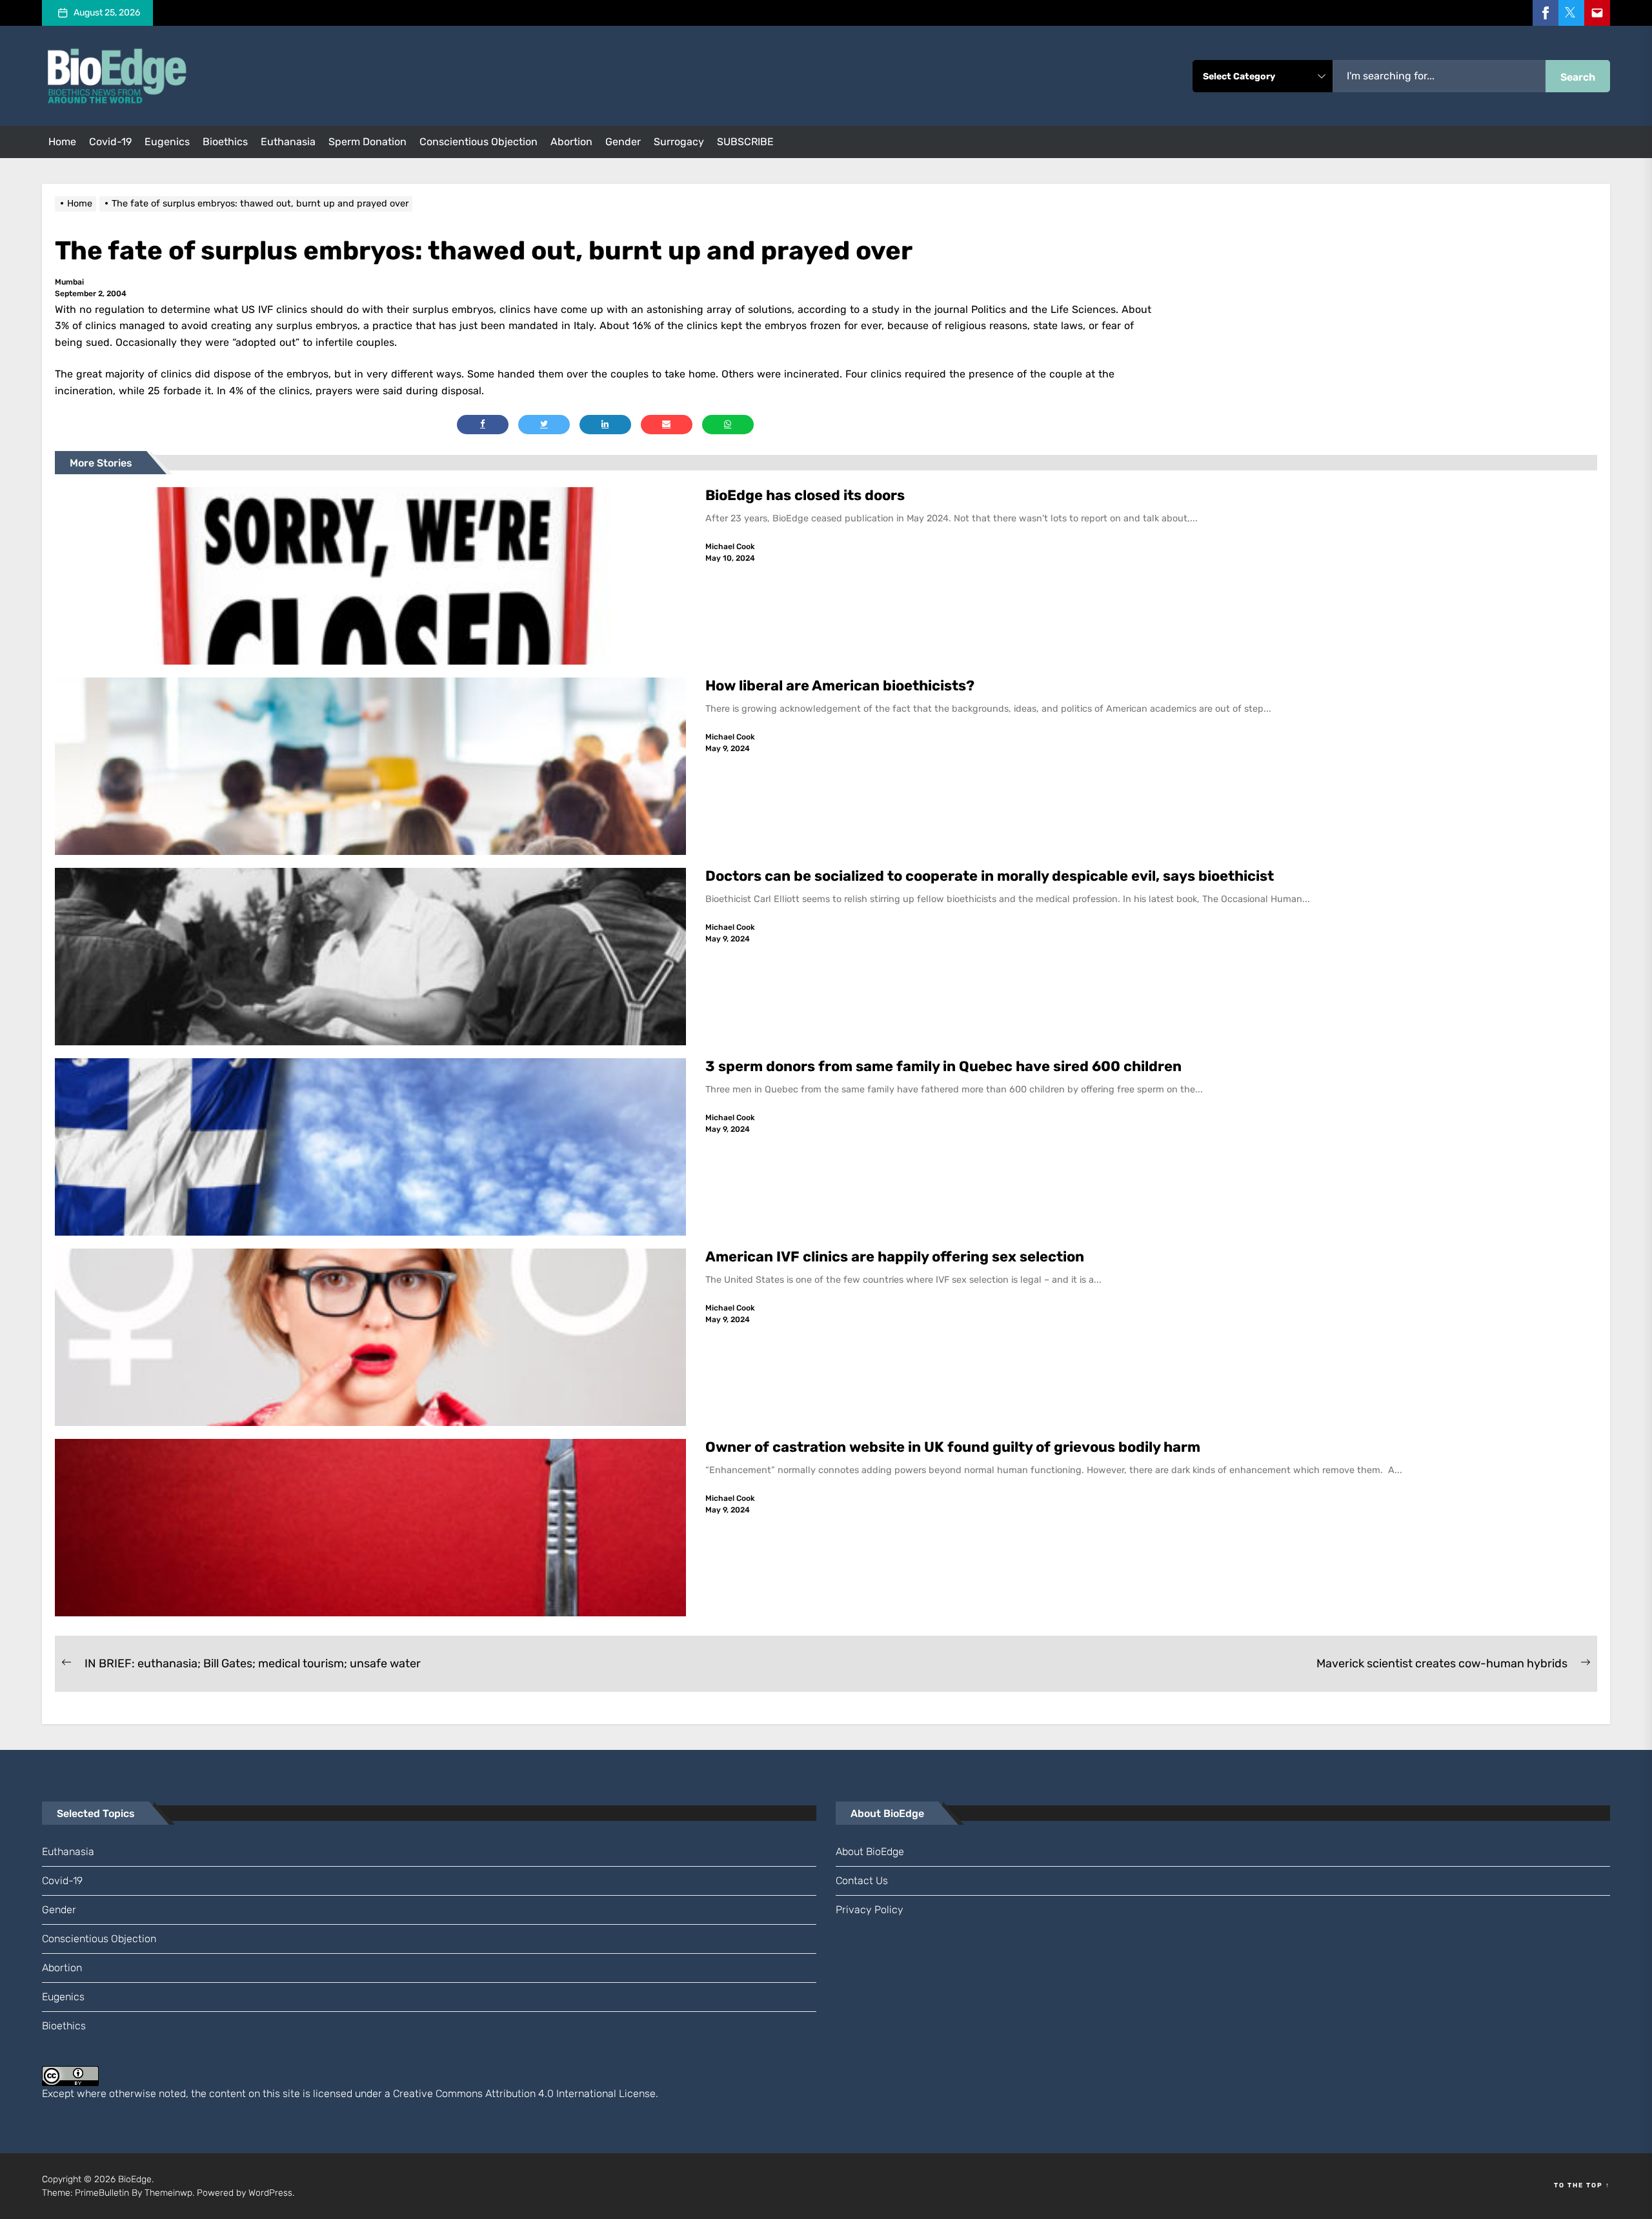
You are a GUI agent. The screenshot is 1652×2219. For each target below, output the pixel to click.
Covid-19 (110, 142)
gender (623, 142)
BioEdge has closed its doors (805, 495)
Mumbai (69, 282)
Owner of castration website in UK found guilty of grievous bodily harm (954, 1447)
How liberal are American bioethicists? (840, 686)
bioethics (225, 142)
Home (62, 142)
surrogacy (679, 142)
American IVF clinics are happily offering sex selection (895, 1257)
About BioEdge (870, 1852)
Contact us (862, 1881)
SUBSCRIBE (745, 142)
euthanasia (288, 142)
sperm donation (368, 142)
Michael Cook (730, 547)
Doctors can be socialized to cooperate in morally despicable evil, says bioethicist (991, 876)
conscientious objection (478, 142)
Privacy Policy (870, 1910)
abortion (571, 142)
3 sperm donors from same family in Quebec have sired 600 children (945, 1066)
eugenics (167, 142)
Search (1578, 77)
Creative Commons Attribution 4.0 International (505, 2093)
